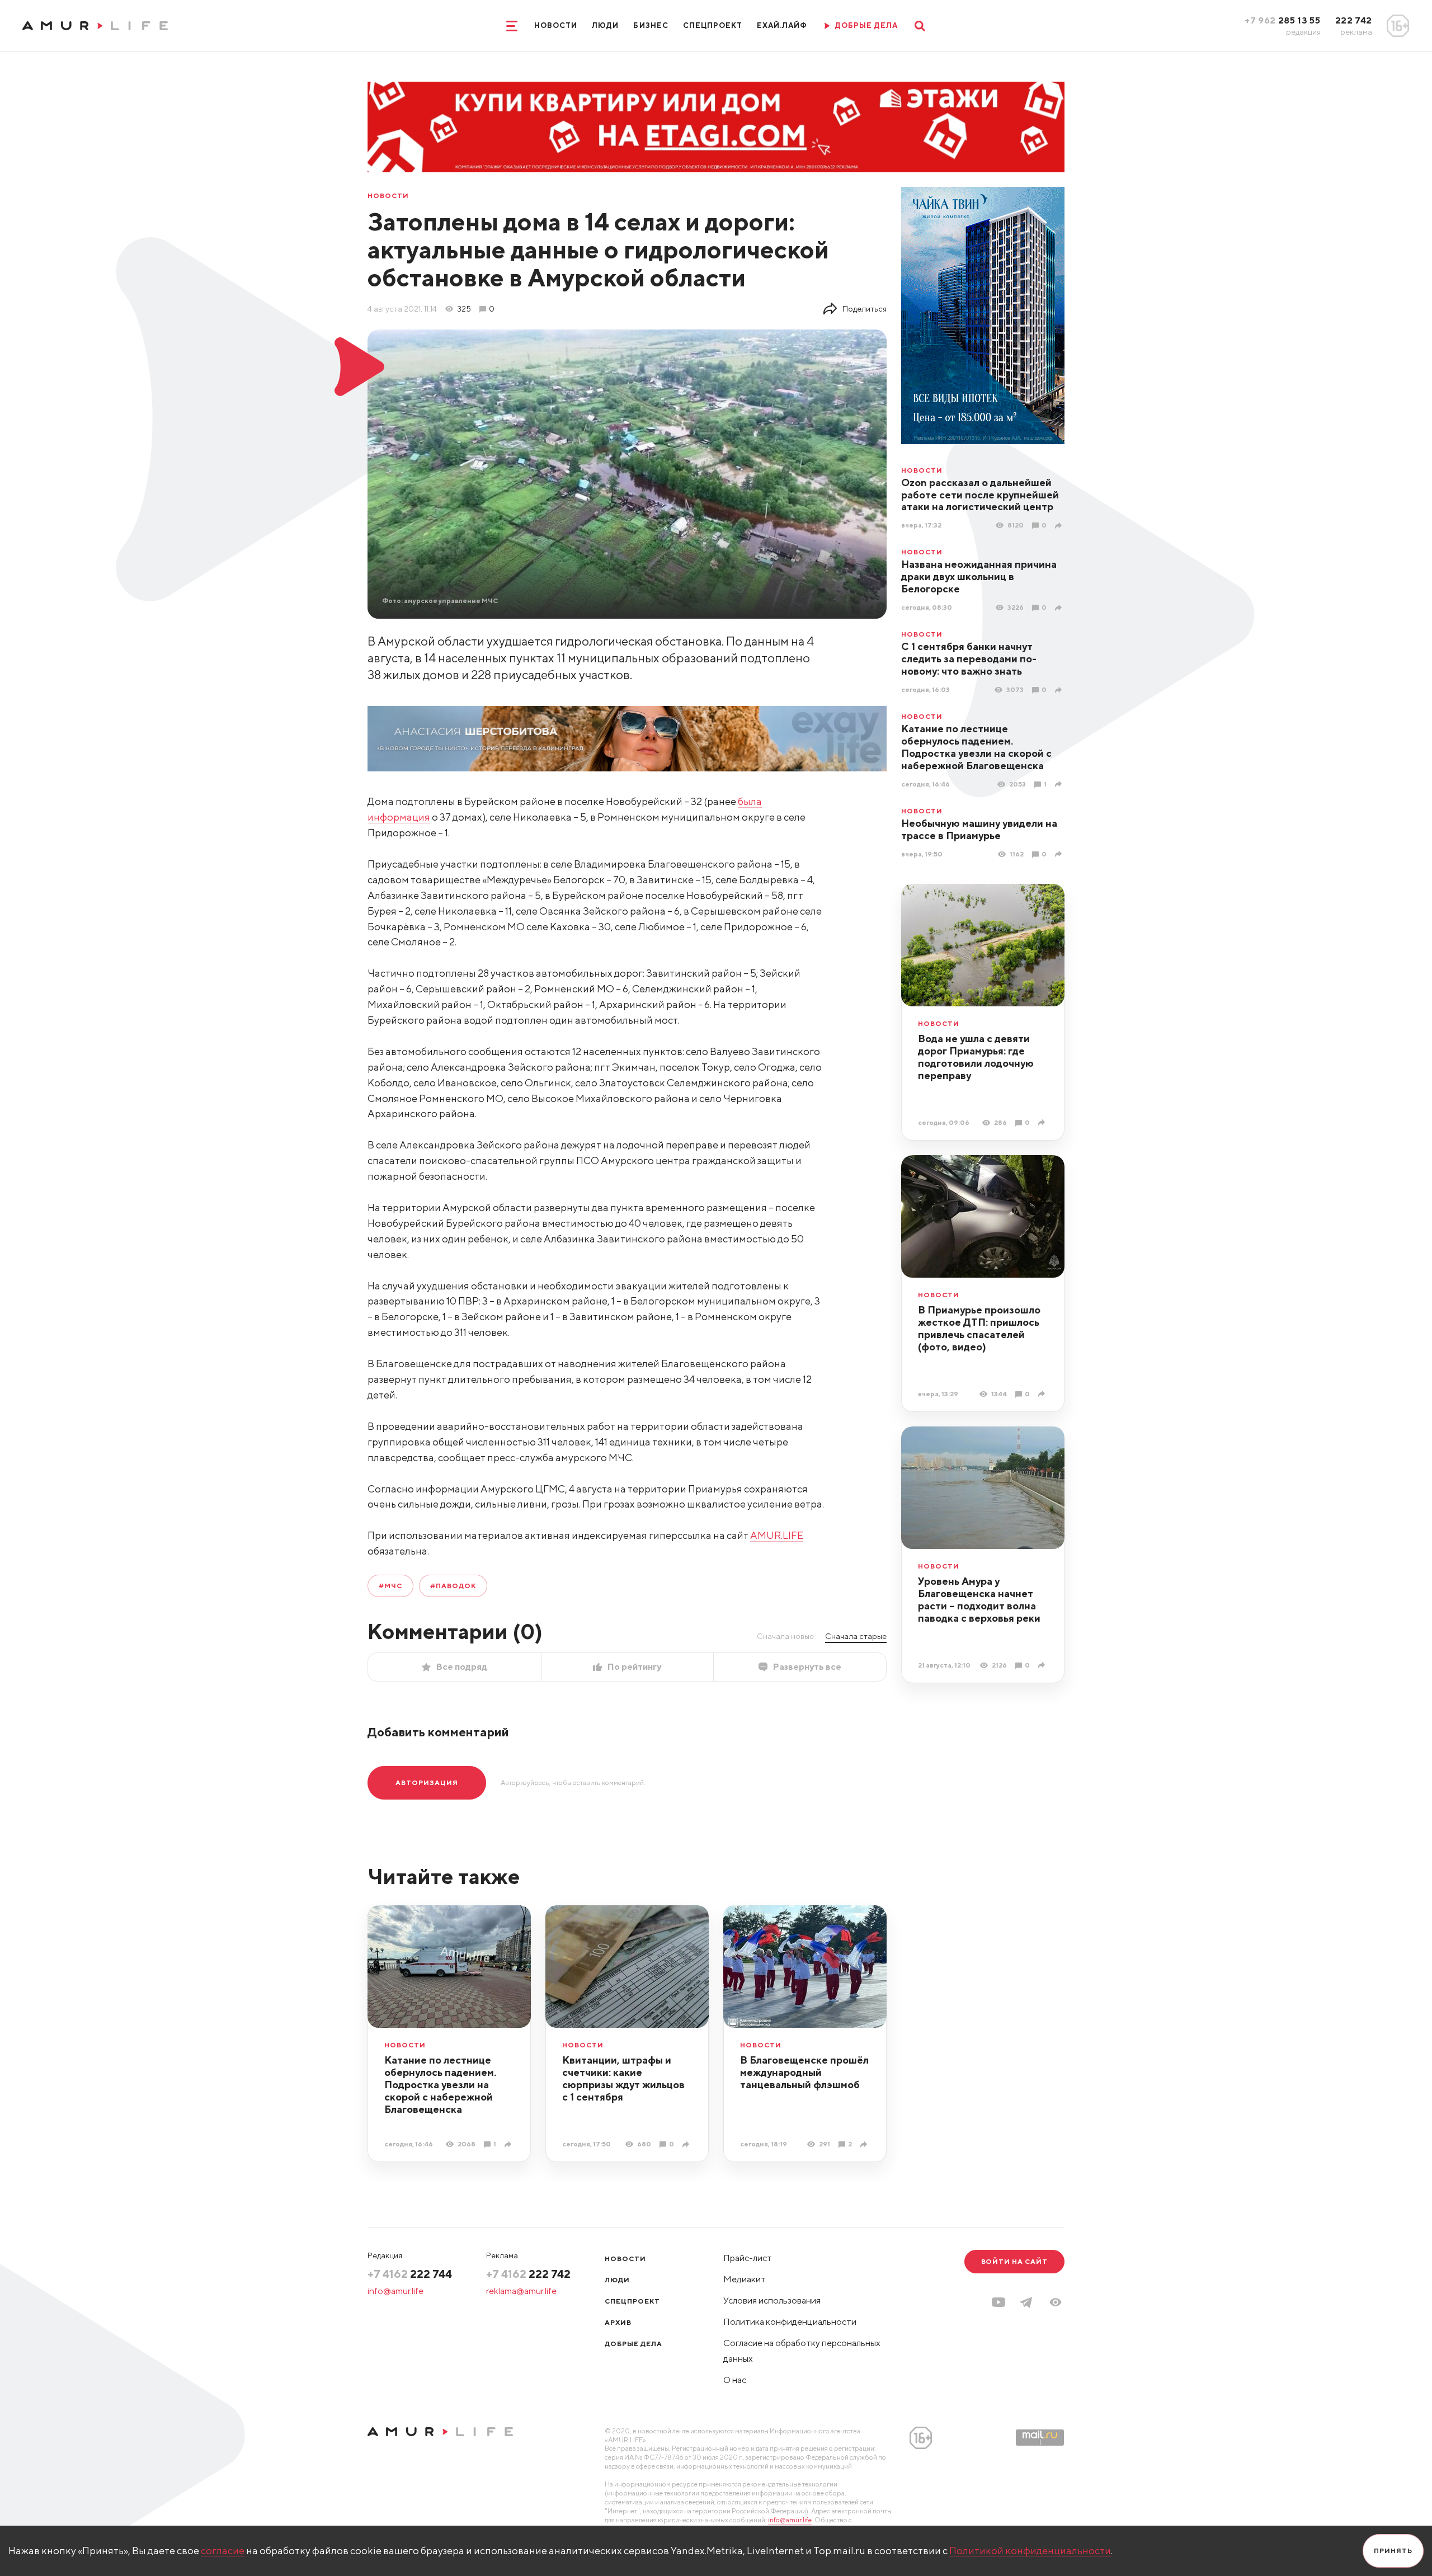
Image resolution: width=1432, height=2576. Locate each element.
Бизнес (651, 25)
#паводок (453, 1586)
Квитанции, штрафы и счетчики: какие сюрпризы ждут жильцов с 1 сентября (623, 2078)
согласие (223, 2551)
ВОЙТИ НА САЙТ (1014, 2261)
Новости (556, 25)
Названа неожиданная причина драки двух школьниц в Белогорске (979, 576)
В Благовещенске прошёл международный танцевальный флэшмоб (804, 2072)
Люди (605, 25)
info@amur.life (395, 2291)
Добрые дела (633, 2344)
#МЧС (390, 1586)
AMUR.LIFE (777, 1535)
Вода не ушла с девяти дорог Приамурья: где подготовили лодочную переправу (976, 1057)
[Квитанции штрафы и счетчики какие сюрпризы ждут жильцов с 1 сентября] (687, 2144)
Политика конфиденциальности (790, 2322)
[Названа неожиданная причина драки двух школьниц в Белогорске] (1060, 608)
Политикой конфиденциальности (1030, 2551)
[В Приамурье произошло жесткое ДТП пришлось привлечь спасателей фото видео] (1043, 1394)
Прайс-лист (748, 2258)
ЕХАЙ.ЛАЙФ (782, 25)
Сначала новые (785, 1636)
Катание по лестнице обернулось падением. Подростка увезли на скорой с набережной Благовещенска (976, 747)
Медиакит (745, 2279)
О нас (735, 2380)
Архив (618, 2322)
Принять (1393, 2551)
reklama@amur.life (521, 2291)
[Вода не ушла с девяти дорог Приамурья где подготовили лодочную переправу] (1043, 1122)
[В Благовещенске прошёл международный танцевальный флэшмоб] (865, 2144)
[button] (1056, 2302)
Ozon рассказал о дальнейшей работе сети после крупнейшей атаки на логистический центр (980, 495)
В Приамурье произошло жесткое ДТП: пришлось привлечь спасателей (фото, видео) (979, 1328)
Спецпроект (713, 25)
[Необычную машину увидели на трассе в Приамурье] (1060, 854)
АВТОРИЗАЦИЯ (427, 1783)
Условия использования (772, 2300)
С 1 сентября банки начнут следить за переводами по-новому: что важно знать (969, 659)
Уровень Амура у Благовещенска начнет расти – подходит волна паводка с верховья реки (979, 1600)
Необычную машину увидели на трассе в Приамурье (979, 829)
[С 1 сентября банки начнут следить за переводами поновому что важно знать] (1060, 690)
